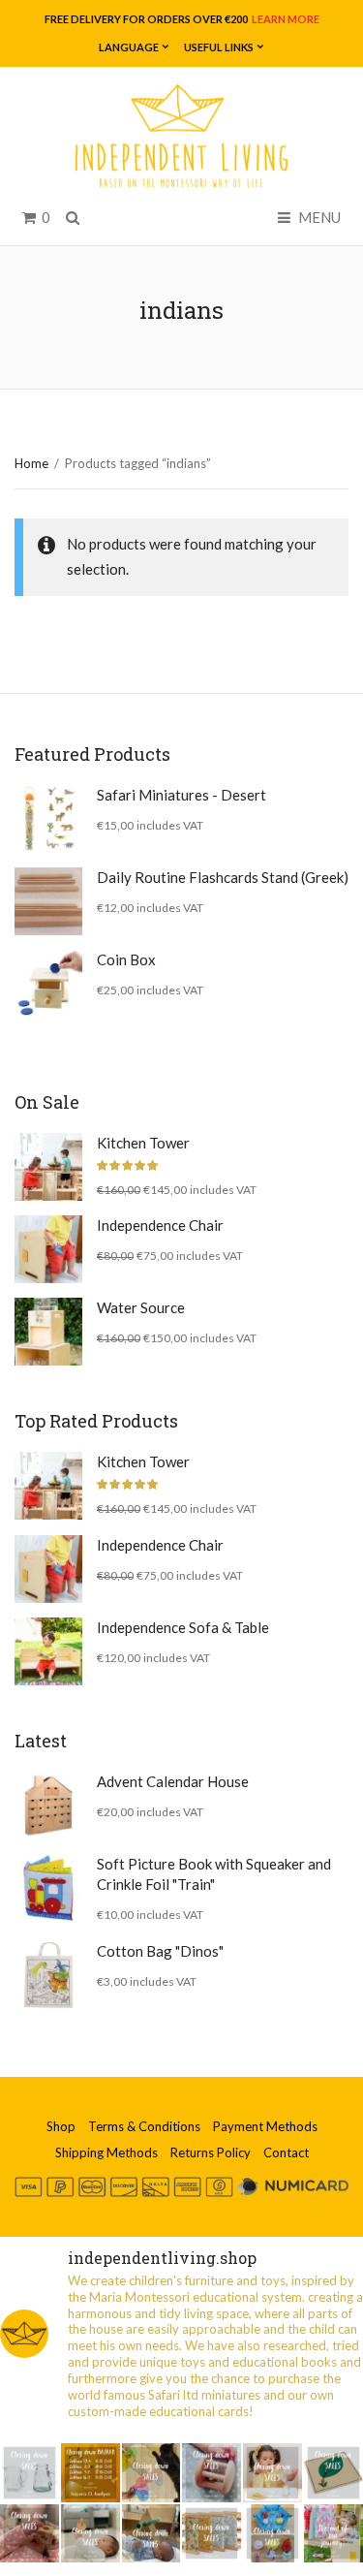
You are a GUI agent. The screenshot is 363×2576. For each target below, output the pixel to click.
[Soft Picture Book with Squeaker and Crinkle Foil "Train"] (48, 1888)
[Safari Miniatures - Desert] (48, 819)
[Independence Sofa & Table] (48, 1651)
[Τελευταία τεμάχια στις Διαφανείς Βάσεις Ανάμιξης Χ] (151, 2473)
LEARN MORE (285, 19)
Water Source (141, 1307)
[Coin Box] (48, 984)
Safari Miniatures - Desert (181, 795)
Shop (61, 2126)
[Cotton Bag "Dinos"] (48, 1975)
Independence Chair (160, 1225)
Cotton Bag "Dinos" (160, 1951)
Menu (318, 217)
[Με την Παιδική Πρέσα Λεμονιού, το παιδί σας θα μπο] (272, 2473)
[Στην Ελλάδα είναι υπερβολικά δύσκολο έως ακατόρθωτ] (30, 2473)
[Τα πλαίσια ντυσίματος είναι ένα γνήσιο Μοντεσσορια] (212, 2534)
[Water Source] (48, 1332)
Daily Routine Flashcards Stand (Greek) (223, 877)
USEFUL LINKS (219, 47)
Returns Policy (211, 2152)
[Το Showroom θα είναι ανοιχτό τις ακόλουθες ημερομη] (91, 2473)
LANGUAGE (129, 47)
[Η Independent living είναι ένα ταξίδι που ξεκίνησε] (333, 2534)
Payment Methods (265, 2126)
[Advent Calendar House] (48, 1806)
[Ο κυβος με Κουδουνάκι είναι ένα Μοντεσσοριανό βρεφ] (30, 2534)
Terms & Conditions (144, 2126)
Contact (286, 2152)
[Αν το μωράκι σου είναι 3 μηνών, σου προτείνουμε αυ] (151, 2534)
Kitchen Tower (143, 1143)
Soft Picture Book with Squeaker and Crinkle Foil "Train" (214, 1874)
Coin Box (126, 959)
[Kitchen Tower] (48, 1167)
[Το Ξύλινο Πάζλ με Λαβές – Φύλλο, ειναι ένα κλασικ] (333, 2473)
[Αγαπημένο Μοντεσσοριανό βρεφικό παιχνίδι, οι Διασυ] (91, 2534)
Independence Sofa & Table (183, 1627)
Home (31, 463)
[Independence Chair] (48, 1249)
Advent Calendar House (173, 1781)
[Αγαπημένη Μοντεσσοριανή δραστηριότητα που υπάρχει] (272, 2534)
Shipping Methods (106, 2152)
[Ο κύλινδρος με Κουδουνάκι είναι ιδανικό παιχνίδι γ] (212, 2473)
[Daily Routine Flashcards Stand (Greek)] (48, 901)
